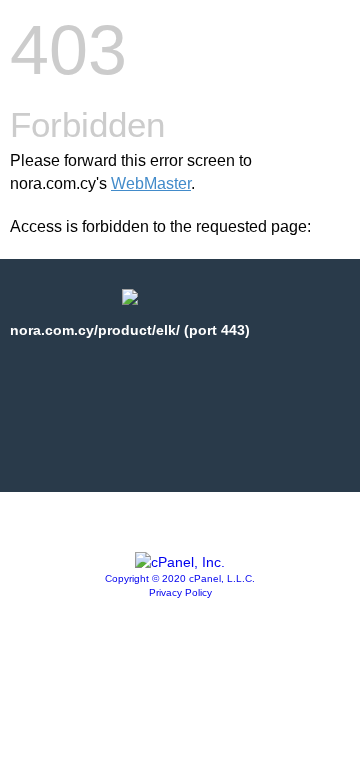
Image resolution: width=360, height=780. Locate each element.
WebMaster (151, 183)
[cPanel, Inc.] (180, 562)
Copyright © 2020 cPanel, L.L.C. (180, 578)
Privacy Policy (180, 592)
